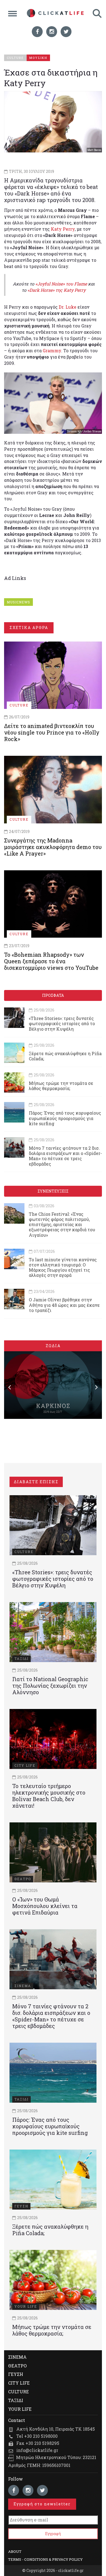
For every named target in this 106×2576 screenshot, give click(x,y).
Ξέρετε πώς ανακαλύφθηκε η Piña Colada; (65, 1056)
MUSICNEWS (18, 602)
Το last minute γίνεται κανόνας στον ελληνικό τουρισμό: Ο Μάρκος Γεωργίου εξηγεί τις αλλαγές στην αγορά (63, 1267)
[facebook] (37, 32)
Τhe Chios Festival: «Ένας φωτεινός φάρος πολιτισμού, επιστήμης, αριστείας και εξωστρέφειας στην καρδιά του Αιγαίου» (62, 1224)
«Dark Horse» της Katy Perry (57, 290)
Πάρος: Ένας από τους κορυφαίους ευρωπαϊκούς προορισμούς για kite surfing (65, 1118)
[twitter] (66, 32)
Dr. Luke (68, 307)
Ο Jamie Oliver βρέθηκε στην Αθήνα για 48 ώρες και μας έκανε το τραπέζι (64, 1305)
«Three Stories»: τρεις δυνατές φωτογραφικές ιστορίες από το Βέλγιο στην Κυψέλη (62, 1023)
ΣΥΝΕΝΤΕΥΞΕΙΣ (53, 1191)
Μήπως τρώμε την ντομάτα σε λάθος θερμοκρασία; (61, 1086)
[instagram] (52, 32)
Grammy (52, 350)
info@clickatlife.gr (37, 2450)
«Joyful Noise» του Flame (61, 284)
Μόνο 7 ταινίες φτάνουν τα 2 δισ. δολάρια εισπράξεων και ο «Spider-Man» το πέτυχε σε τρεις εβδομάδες (65, 1156)
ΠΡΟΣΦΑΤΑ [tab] (53, 995)
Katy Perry (63, 229)
